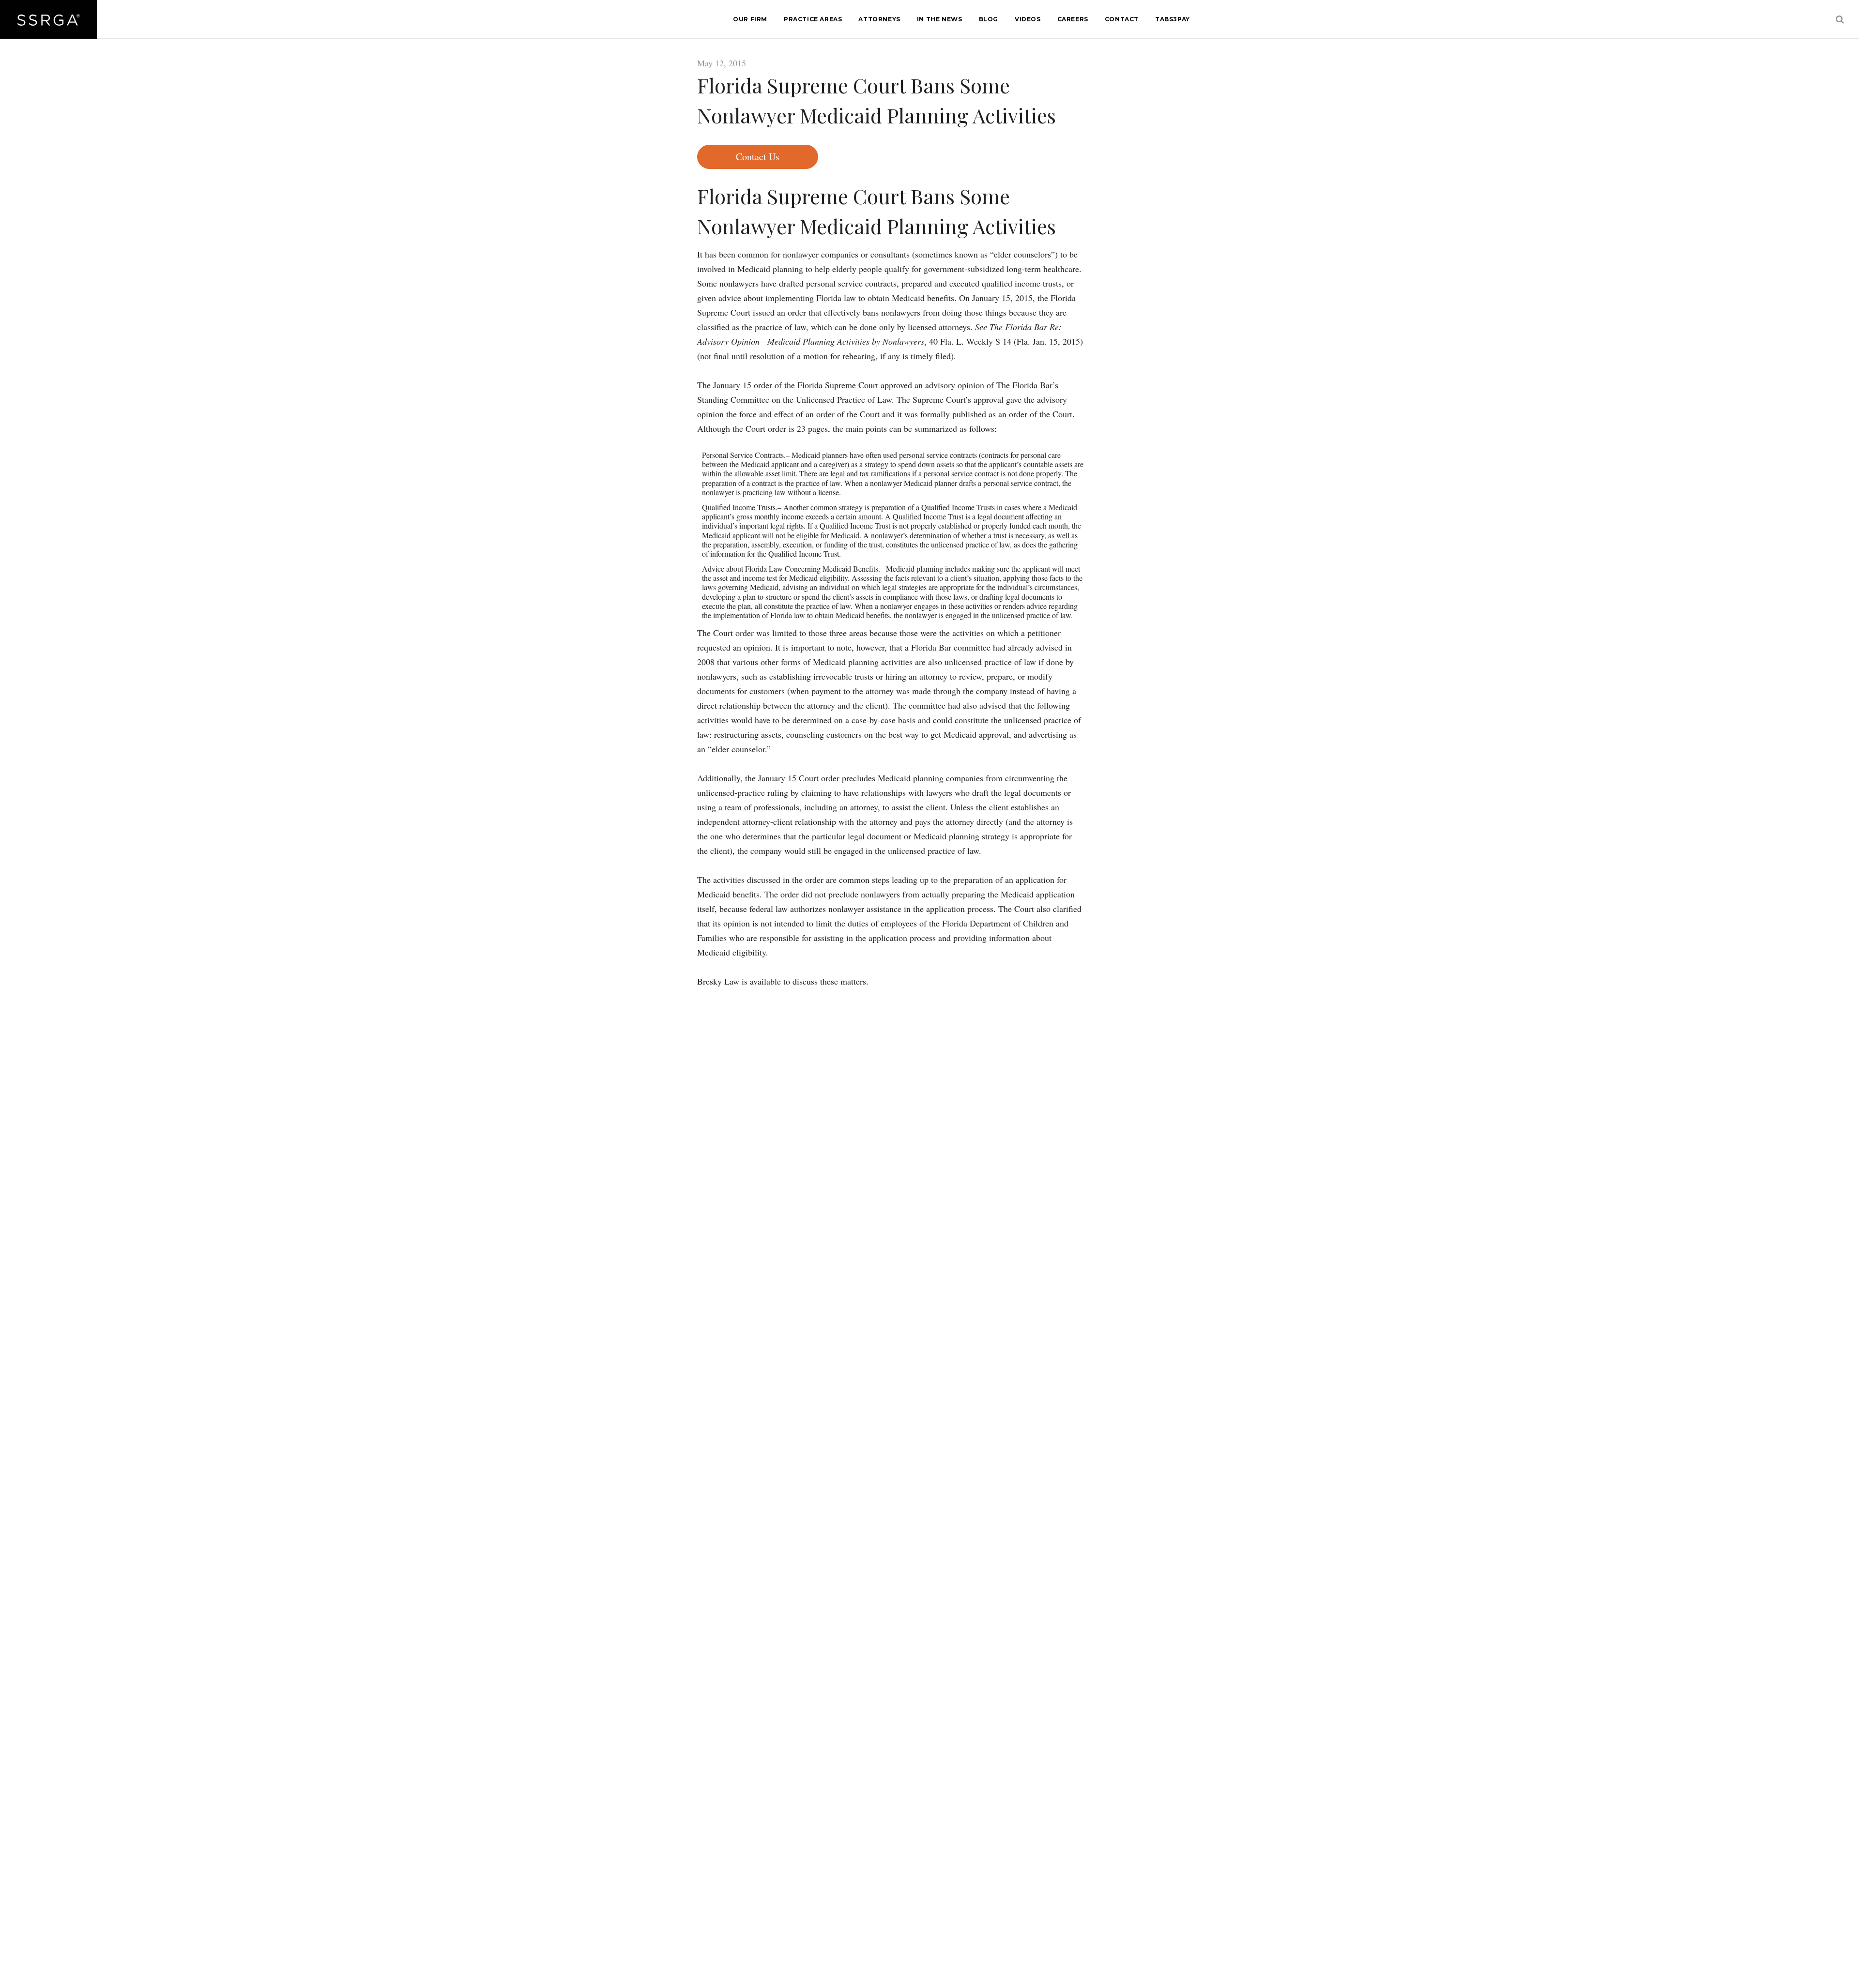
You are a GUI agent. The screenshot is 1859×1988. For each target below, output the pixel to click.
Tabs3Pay (1173, 19)
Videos (1028, 19)
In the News (940, 19)
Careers (1073, 19)
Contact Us (758, 157)
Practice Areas (813, 19)
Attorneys (879, 19)
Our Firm (750, 19)
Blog (989, 19)
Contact (1122, 19)
